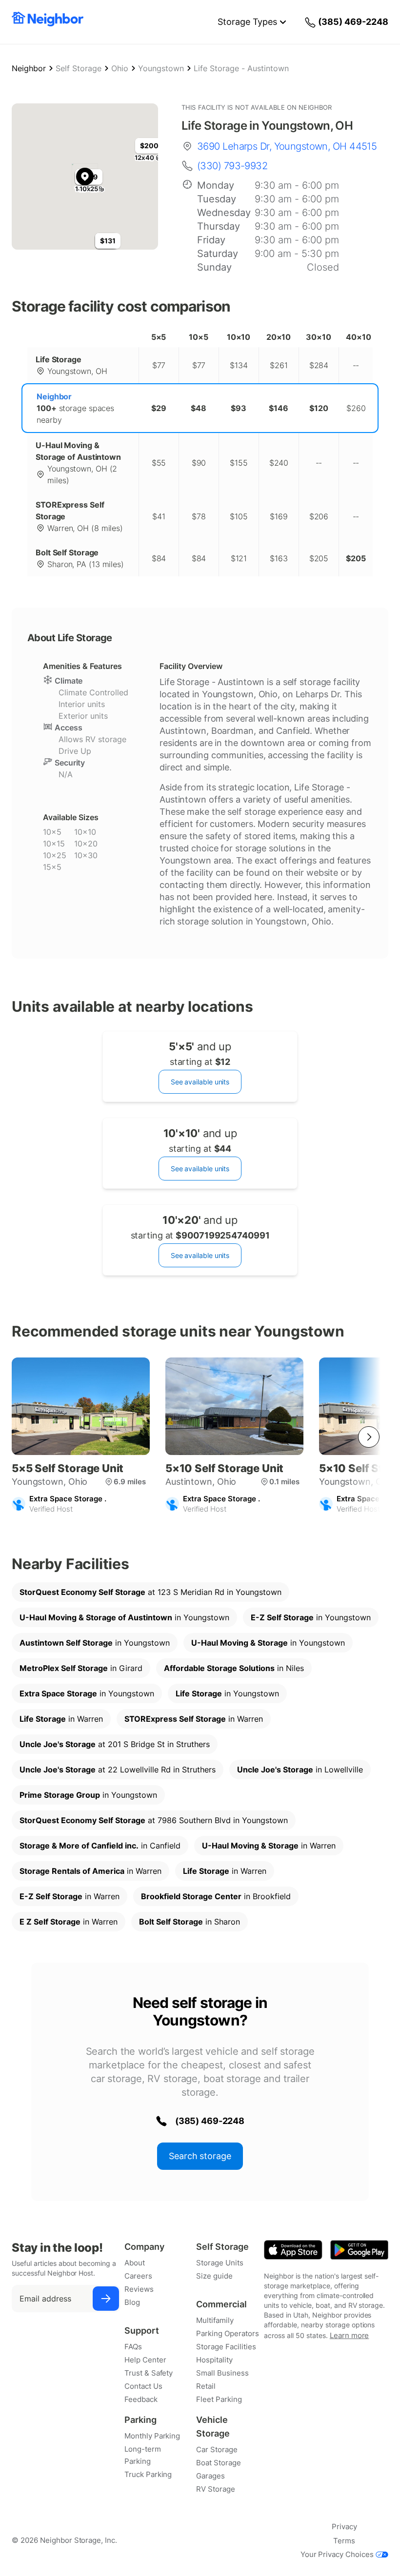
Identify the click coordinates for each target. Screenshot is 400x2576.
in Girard (81, 1668)
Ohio (120, 68)
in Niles (234, 1668)
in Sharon (190, 1922)
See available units (200, 1082)
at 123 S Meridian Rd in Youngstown (150, 1592)
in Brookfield (216, 1896)
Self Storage (79, 68)
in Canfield (100, 1846)
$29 (159, 408)
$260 (356, 408)
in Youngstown (124, 1617)
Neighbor (29, 68)
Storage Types (247, 22)
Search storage (200, 2156)
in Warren (61, 1719)
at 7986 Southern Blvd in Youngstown (154, 1820)
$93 (239, 408)
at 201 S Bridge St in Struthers (115, 1744)
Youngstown (161, 68)
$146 (279, 408)
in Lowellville (300, 1770)
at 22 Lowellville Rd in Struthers (118, 1770)
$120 (319, 408)
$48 (199, 408)
